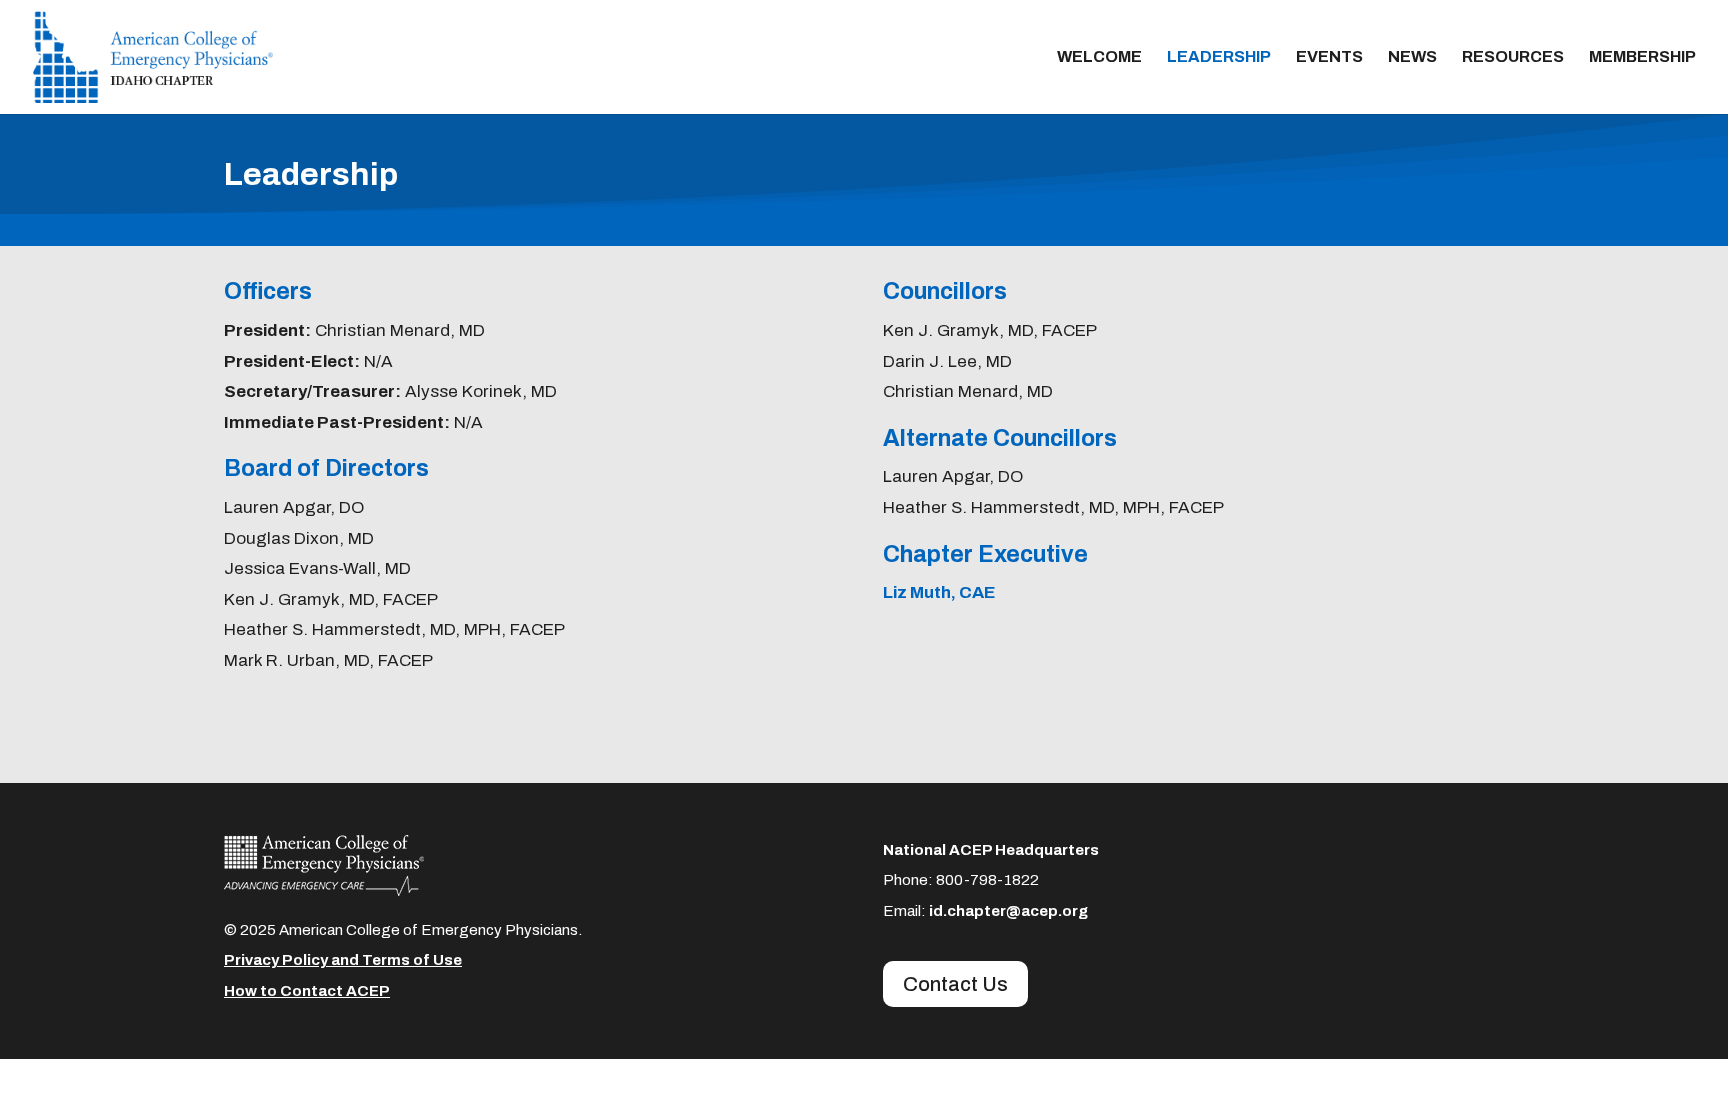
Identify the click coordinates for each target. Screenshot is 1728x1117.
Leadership (1219, 57)
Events (1329, 57)
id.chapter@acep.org (1008, 911)
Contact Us (955, 984)
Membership (1642, 57)
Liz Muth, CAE (939, 592)
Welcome (1099, 57)
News (1412, 57)
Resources (1513, 57)
